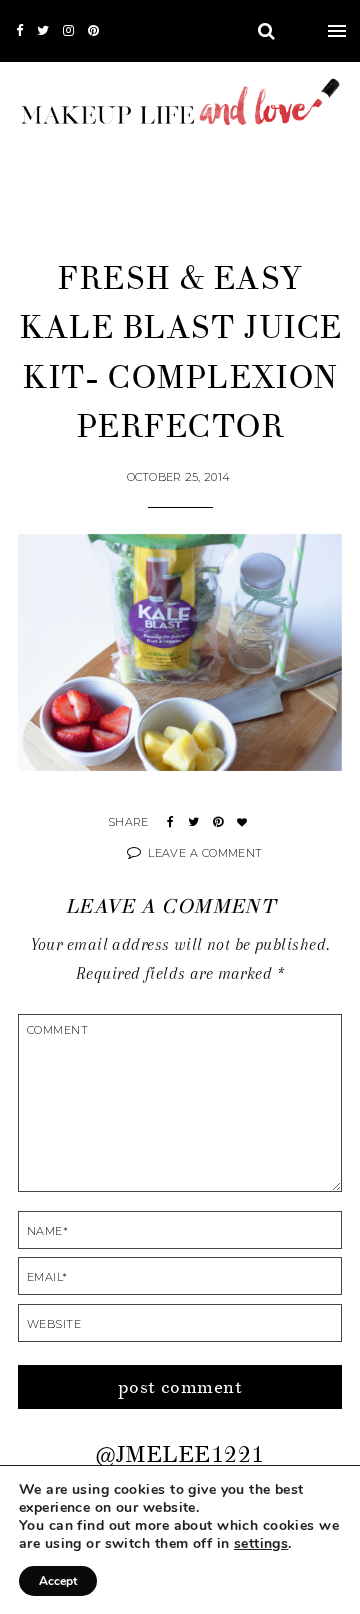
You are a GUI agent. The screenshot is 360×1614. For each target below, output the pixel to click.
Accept (58, 1581)
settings (261, 1544)
